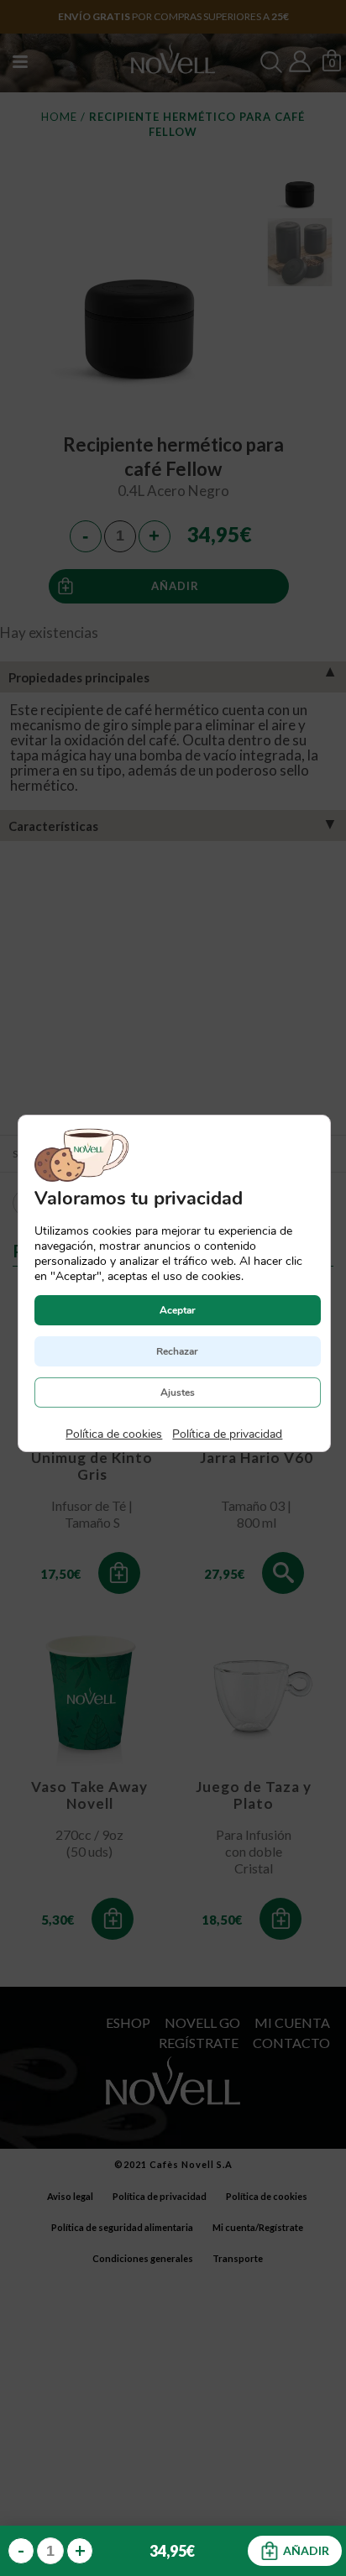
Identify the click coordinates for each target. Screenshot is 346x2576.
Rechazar (177, 1351)
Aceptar (177, 1309)
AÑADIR (306, 2550)
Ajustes (177, 1392)
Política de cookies (114, 1433)
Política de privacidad (227, 1433)
